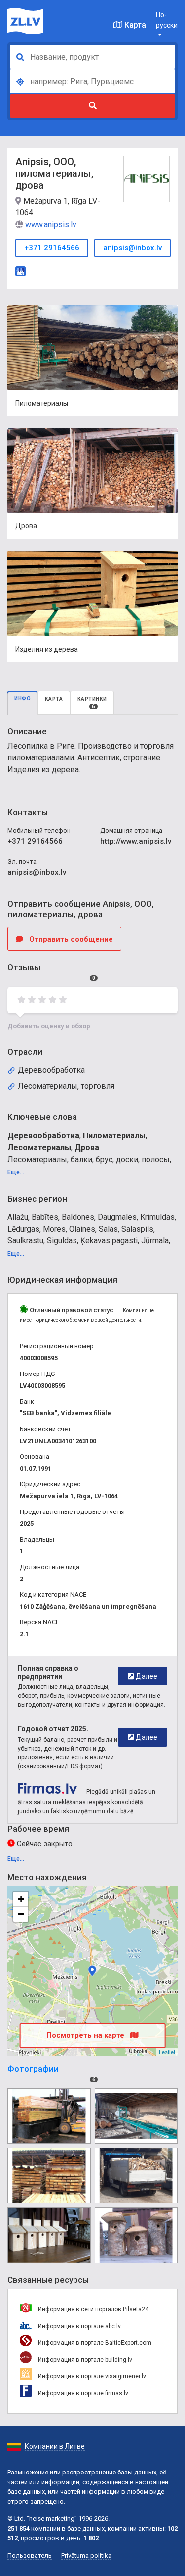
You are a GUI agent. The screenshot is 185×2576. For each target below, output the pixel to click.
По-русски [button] (167, 20)
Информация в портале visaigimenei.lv (91, 2376)
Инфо (22, 699)
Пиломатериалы (114, 1136)
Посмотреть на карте (86, 2035)
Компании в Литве (55, 2446)
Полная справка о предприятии (48, 1672)
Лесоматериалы (39, 1148)
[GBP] (20, 270)
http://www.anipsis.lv (136, 841)
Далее (146, 1676)
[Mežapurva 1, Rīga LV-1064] (92, 1971)
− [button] (21, 1914)
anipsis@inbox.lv (132, 248)
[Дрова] (136, 2176)
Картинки (92, 703)
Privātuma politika (86, 2556)
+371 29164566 (52, 248)
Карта (134, 25)
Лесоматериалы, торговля (66, 1086)
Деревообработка (51, 1070)
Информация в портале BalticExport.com (94, 2343)
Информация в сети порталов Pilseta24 (92, 2309)
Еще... (16, 1172)
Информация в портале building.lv (84, 2360)
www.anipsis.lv (51, 224)
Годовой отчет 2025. (53, 1729)
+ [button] (21, 1899)
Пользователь (30, 2556)
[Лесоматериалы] (49, 2176)
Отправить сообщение (70, 939)
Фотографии (51, 2073)
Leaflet (167, 2052)
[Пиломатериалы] (49, 2116)
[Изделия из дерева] (49, 2235)
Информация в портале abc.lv (79, 2326)
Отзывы (51, 972)
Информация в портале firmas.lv (82, 2393)
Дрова (87, 1148)
